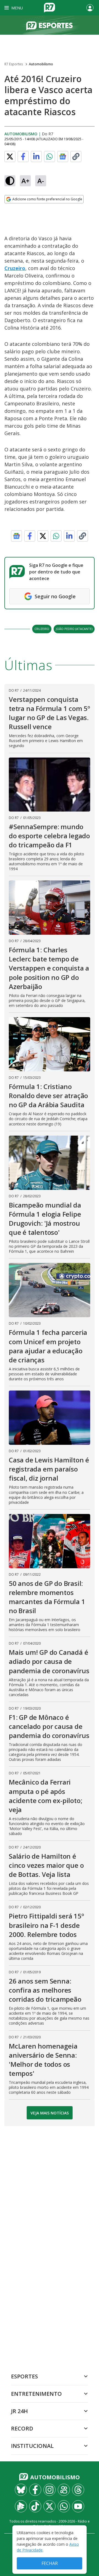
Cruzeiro (15, 268)
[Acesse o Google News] (63, 157)
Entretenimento (36, 2394)
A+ (25, 181)
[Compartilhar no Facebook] (23, 157)
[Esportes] (50, 25)
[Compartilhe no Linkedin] (36, 157)
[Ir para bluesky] (21, 2490)
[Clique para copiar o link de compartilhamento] (76, 157)
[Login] (90, 8)
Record (22, 2428)
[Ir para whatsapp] (64, 2506)
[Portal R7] (50, 7)
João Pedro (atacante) (74, 629)
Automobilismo (41, 64)
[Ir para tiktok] (35, 2506)
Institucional (32, 2446)
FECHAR (50, 2563)
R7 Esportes (14, 64)
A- (41, 181)
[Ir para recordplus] (21, 2506)
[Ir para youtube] (78, 2506)
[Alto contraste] (10, 181)
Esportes (24, 2376)
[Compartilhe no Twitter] (10, 157)
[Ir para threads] (78, 2490)
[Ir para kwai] (64, 2490)
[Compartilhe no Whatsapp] (50, 157)
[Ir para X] (50, 2506)
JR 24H (19, 2411)
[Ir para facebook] (35, 2490)
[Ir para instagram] (50, 2490)
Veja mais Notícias (50, 2113)
